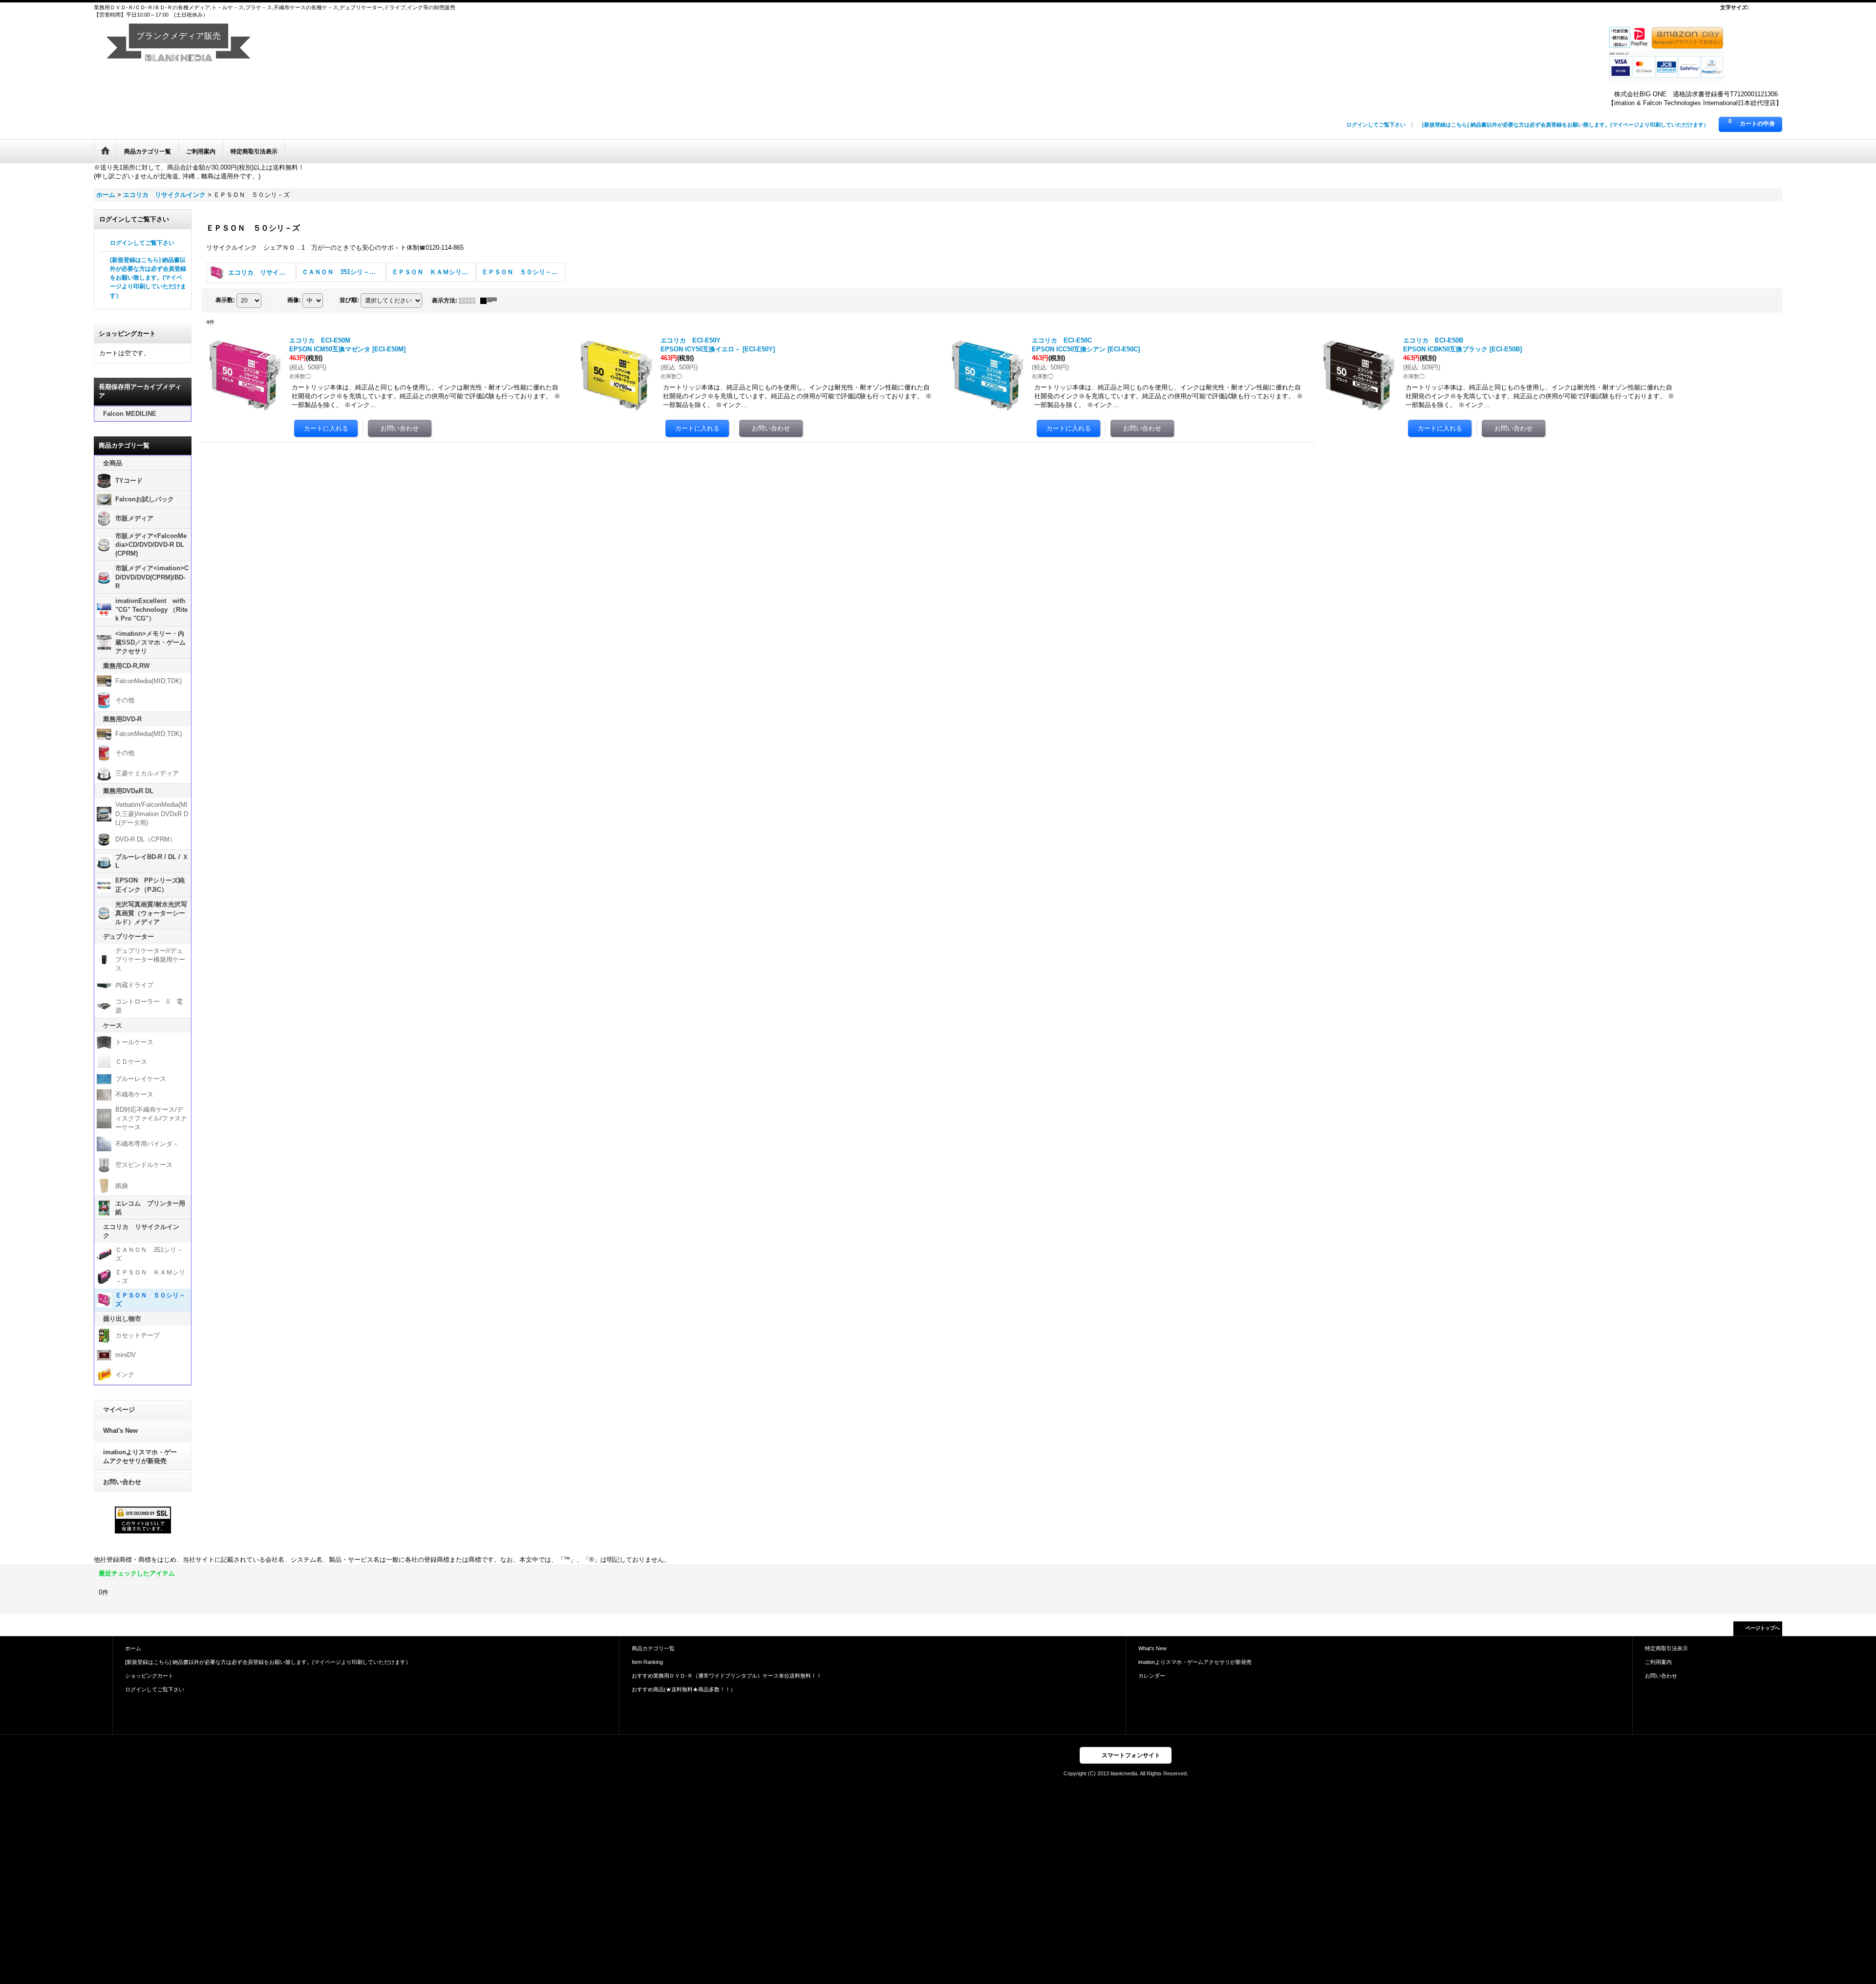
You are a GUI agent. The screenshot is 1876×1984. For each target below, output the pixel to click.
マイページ (119, 1410)
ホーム (133, 1648)
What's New (120, 1431)
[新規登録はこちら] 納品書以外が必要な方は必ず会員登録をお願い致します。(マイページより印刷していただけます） (1566, 125)
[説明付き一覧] (491, 301)
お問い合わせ (122, 1482)
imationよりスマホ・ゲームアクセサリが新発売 (140, 1456)
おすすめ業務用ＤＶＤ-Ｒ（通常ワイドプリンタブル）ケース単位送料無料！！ (727, 1676)
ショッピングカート (149, 1676)
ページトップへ (1763, 1628)
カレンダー (1152, 1676)
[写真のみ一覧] (469, 301)
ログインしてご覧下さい (1376, 125)
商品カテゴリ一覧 (653, 1648)
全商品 (113, 463)
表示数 (225, 300)
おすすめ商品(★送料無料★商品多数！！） (684, 1689)
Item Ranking (647, 1662)
